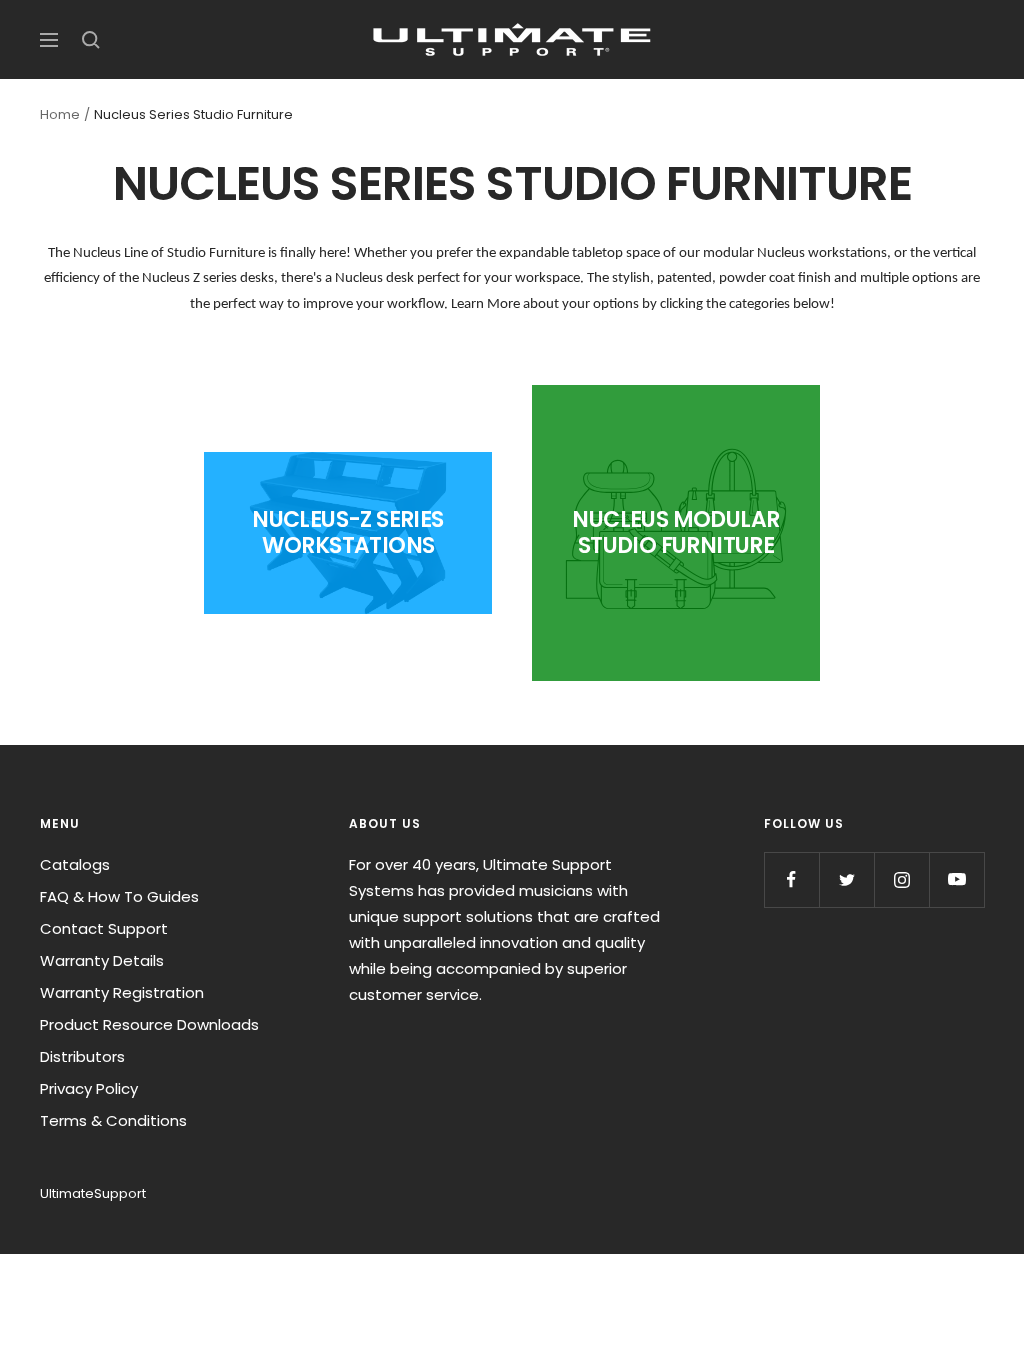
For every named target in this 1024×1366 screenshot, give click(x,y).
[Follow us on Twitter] (846, 879)
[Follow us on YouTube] (956, 879)
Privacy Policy (89, 1088)
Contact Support (104, 928)
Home (60, 114)
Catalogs (75, 864)
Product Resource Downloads (149, 1024)
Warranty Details (102, 960)
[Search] (91, 40)
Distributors (82, 1056)
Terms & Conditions (113, 1120)
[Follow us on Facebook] (791, 879)
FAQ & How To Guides (119, 896)
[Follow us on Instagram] (901, 879)
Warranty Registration (122, 992)
